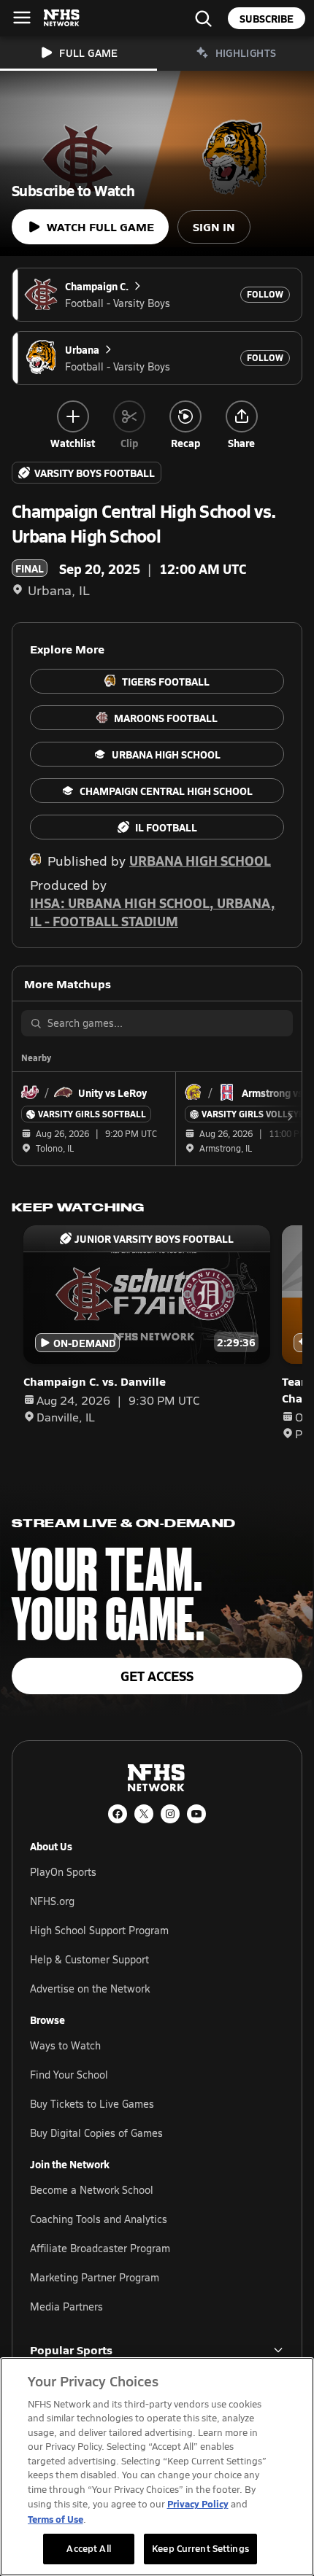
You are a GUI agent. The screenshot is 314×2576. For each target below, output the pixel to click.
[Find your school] (203, 18)
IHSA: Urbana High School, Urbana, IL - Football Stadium (153, 912)
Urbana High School (200, 860)
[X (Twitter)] (144, 1814)
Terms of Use (55, 2519)
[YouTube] (196, 1814)
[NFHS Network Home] (62, 18)
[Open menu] (22, 18)
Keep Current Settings (200, 2548)
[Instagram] (170, 1814)
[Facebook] (118, 1814)
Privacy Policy (198, 2503)
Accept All (88, 2548)
